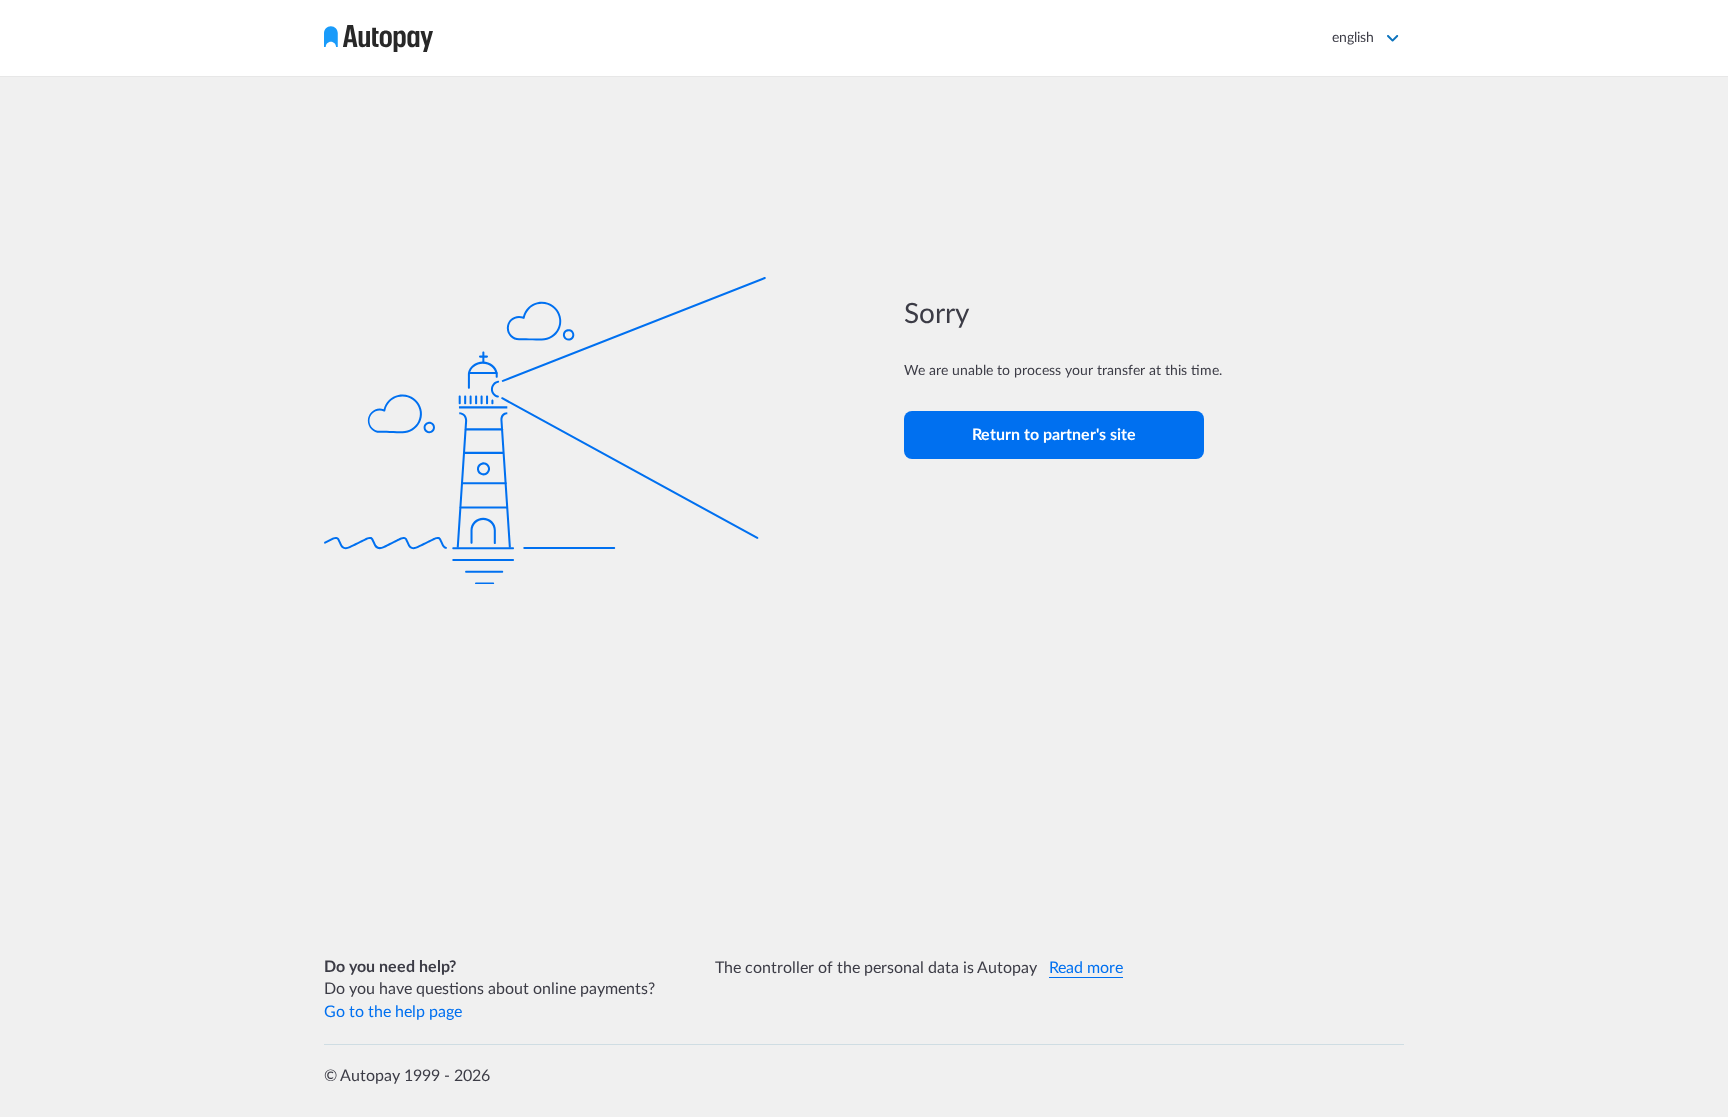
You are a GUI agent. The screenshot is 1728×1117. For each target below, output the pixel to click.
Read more (1086, 968)
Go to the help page (393, 1012)
